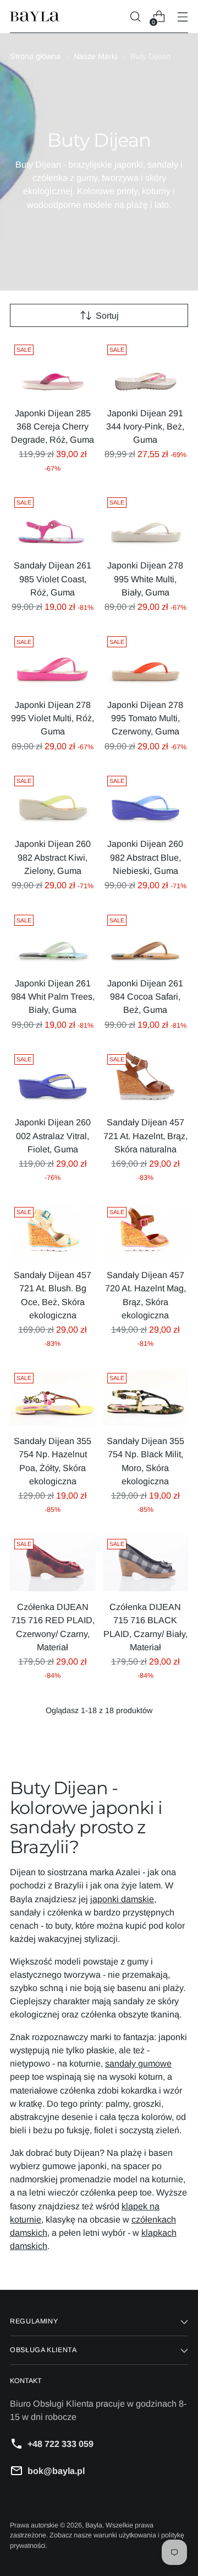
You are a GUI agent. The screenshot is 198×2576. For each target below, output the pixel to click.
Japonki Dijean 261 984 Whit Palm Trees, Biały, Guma (53, 996)
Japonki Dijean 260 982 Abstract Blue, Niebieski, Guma (145, 857)
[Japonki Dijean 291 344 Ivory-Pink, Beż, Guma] (146, 369)
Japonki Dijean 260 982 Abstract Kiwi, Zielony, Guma (53, 857)
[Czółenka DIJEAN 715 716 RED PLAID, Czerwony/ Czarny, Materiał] (53, 1563)
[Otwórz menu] (182, 17)
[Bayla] (35, 17)
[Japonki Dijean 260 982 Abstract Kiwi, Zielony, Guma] (53, 800)
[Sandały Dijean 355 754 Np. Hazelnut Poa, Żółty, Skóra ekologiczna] (53, 1397)
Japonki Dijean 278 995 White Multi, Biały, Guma (145, 578)
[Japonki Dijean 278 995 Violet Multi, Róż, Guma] (53, 661)
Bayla (94, 2525)
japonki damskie (122, 1899)
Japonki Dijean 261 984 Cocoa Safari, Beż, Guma (145, 996)
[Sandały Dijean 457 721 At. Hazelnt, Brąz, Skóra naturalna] (146, 1078)
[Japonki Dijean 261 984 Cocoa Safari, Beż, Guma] (146, 939)
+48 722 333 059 (61, 2444)
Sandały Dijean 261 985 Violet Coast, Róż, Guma (53, 578)
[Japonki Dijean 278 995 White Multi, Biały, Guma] (146, 522)
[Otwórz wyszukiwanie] (135, 17)
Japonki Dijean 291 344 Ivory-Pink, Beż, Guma (145, 426)
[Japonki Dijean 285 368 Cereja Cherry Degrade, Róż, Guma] (53, 369)
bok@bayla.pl (56, 2471)
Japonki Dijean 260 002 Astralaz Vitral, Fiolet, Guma (53, 1135)
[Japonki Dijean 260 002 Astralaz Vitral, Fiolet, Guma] (53, 1078)
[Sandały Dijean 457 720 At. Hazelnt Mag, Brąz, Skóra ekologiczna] (146, 1231)
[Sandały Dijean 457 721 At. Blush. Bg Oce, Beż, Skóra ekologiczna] (53, 1231)
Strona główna (35, 56)
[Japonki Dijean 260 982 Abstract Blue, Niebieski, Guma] (146, 800)
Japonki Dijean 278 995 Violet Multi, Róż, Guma (53, 718)
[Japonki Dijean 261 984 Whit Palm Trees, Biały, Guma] (53, 939)
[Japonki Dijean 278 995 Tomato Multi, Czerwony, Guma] (146, 661)
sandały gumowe (138, 2063)
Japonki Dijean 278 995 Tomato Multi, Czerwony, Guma (145, 718)
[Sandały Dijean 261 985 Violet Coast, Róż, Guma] (53, 522)
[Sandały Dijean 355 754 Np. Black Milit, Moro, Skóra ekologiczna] (146, 1397)
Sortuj (107, 315)
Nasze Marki (95, 56)
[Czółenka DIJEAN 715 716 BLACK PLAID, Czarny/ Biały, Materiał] (146, 1563)
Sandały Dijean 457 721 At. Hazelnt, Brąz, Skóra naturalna (145, 1135)
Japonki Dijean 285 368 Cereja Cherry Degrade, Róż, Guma (53, 426)
